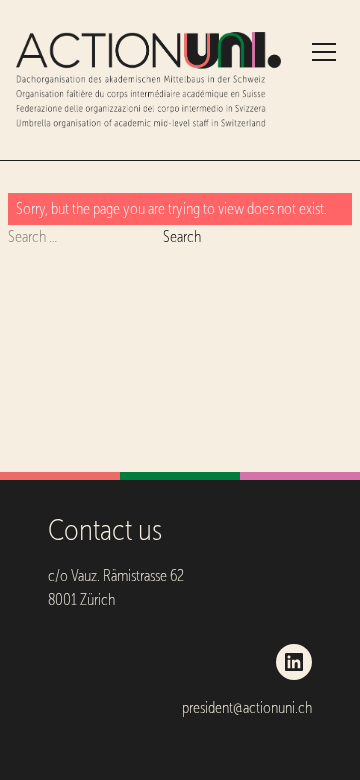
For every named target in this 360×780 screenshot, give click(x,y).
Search (182, 236)
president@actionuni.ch (247, 707)
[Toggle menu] (324, 52)
